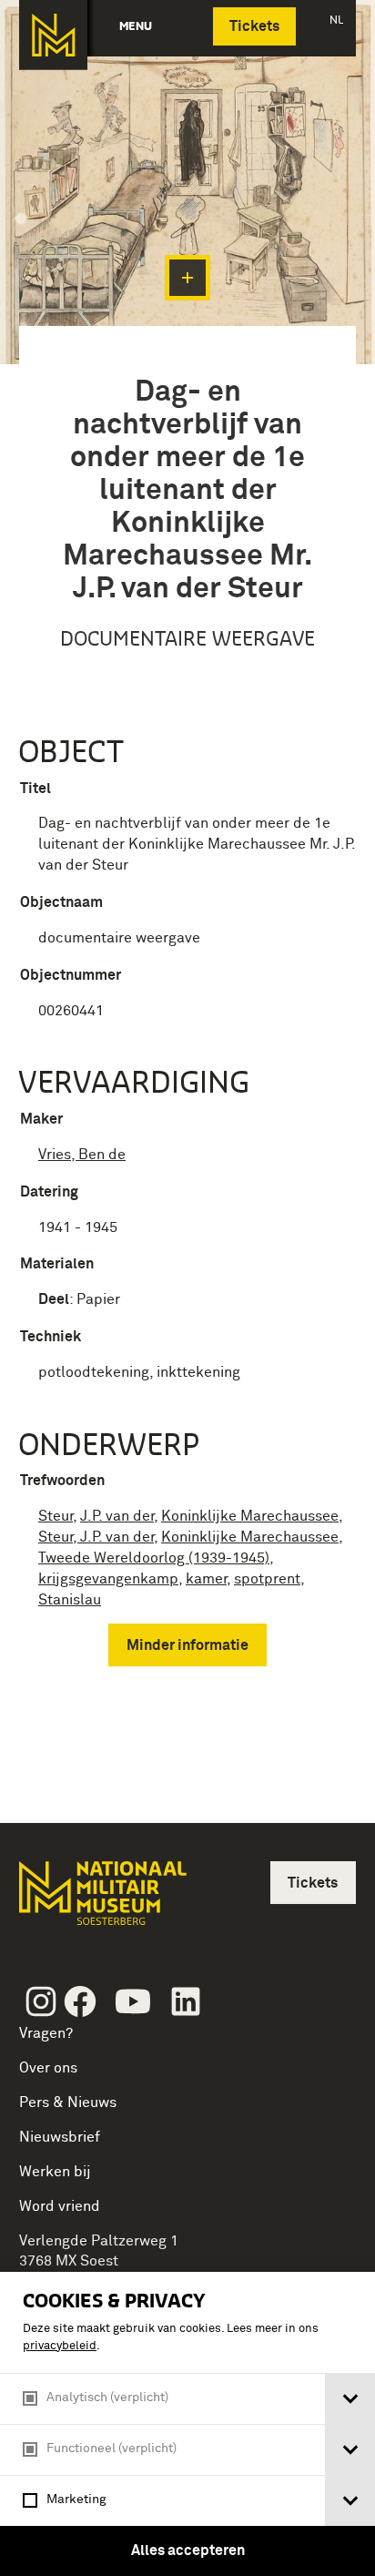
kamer (206, 1579)
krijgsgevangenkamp (108, 1579)
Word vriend (60, 2206)
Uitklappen (187, 278)
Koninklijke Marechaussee (250, 1516)
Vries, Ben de (82, 1155)
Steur (56, 1516)
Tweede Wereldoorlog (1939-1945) (154, 1558)
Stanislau (70, 1600)
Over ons (48, 2068)
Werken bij (55, 2172)
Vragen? (46, 2033)
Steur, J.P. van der (96, 1537)
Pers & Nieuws (68, 2103)
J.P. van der (117, 1516)
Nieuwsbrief (60, 2137)
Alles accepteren (188, 2551)
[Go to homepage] (101, 1901)
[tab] (350, 2399)
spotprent (267, 1579)
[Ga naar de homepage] (53, 35)
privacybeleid (60, 2346)
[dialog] (187, 2424)
